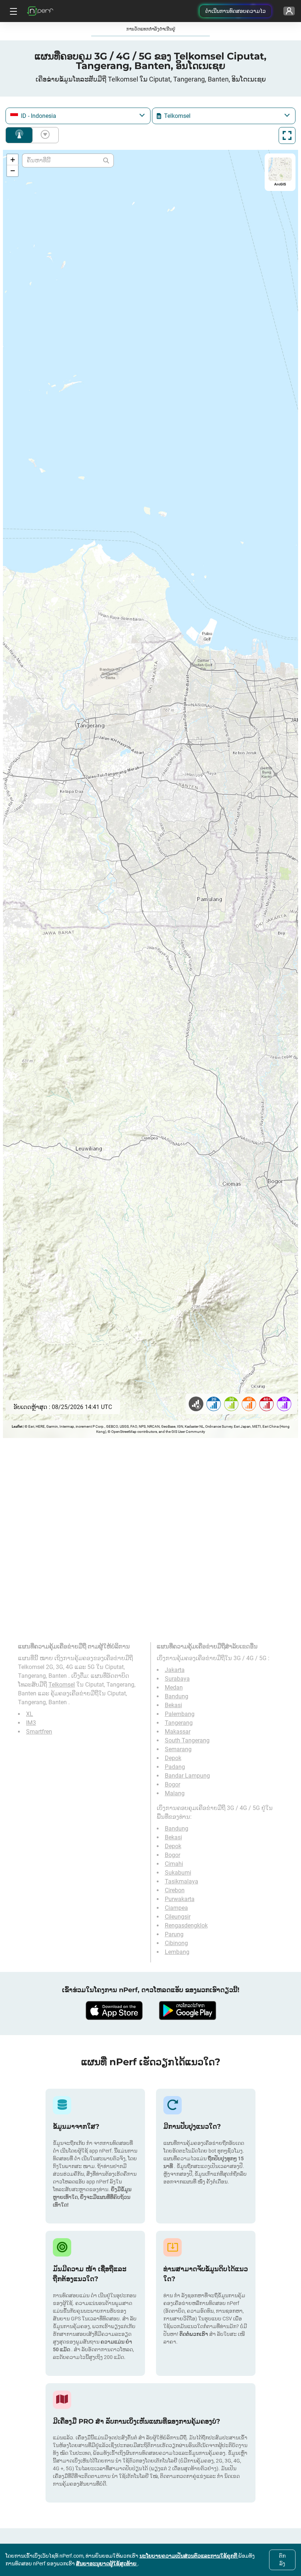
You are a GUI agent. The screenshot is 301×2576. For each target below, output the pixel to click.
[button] (12, 160)
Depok (173, 1758)
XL (30, 1714)
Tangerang (179, 1723)
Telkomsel (62, 1685)
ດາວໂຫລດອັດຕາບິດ (44, 135)
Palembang (180, 1714)
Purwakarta (180, 1899)
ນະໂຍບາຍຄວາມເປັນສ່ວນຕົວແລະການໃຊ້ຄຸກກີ (189, 2556)
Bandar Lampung (187, 1776)
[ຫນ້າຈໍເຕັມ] (287, 136)
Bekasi (173, 1705)
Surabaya (177, 1679)
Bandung (177, 1696)
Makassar (178, 1732)
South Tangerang (187, 1740)
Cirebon (175, 1890)
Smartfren (39, 1732)
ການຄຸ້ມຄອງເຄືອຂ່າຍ (19, 135)
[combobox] (78, 116)
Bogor (173, 1784)
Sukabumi (178, 1873)
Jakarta (175, 1670)
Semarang (178, 1749)
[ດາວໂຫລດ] (114, 2010)
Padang (175, 1767)
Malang (175, 1793)
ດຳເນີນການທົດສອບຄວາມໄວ (235, 11)
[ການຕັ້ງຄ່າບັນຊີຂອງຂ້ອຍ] (289, 11)
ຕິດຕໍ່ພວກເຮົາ (194, 2334)
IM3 (31, 1723)
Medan (174, 1688)
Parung (174, 1934)
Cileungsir (178, 1917)
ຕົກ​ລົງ (282, 2560)
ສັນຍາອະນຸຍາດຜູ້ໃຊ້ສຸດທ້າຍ (107, 2564)
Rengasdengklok (186, 1925)
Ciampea (176, 1908)
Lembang (177, 1952)
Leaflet (17, 1426)
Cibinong (176, 1943)
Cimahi (174, 1864)
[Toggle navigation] (12, 11)
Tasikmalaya (182, 1881)
